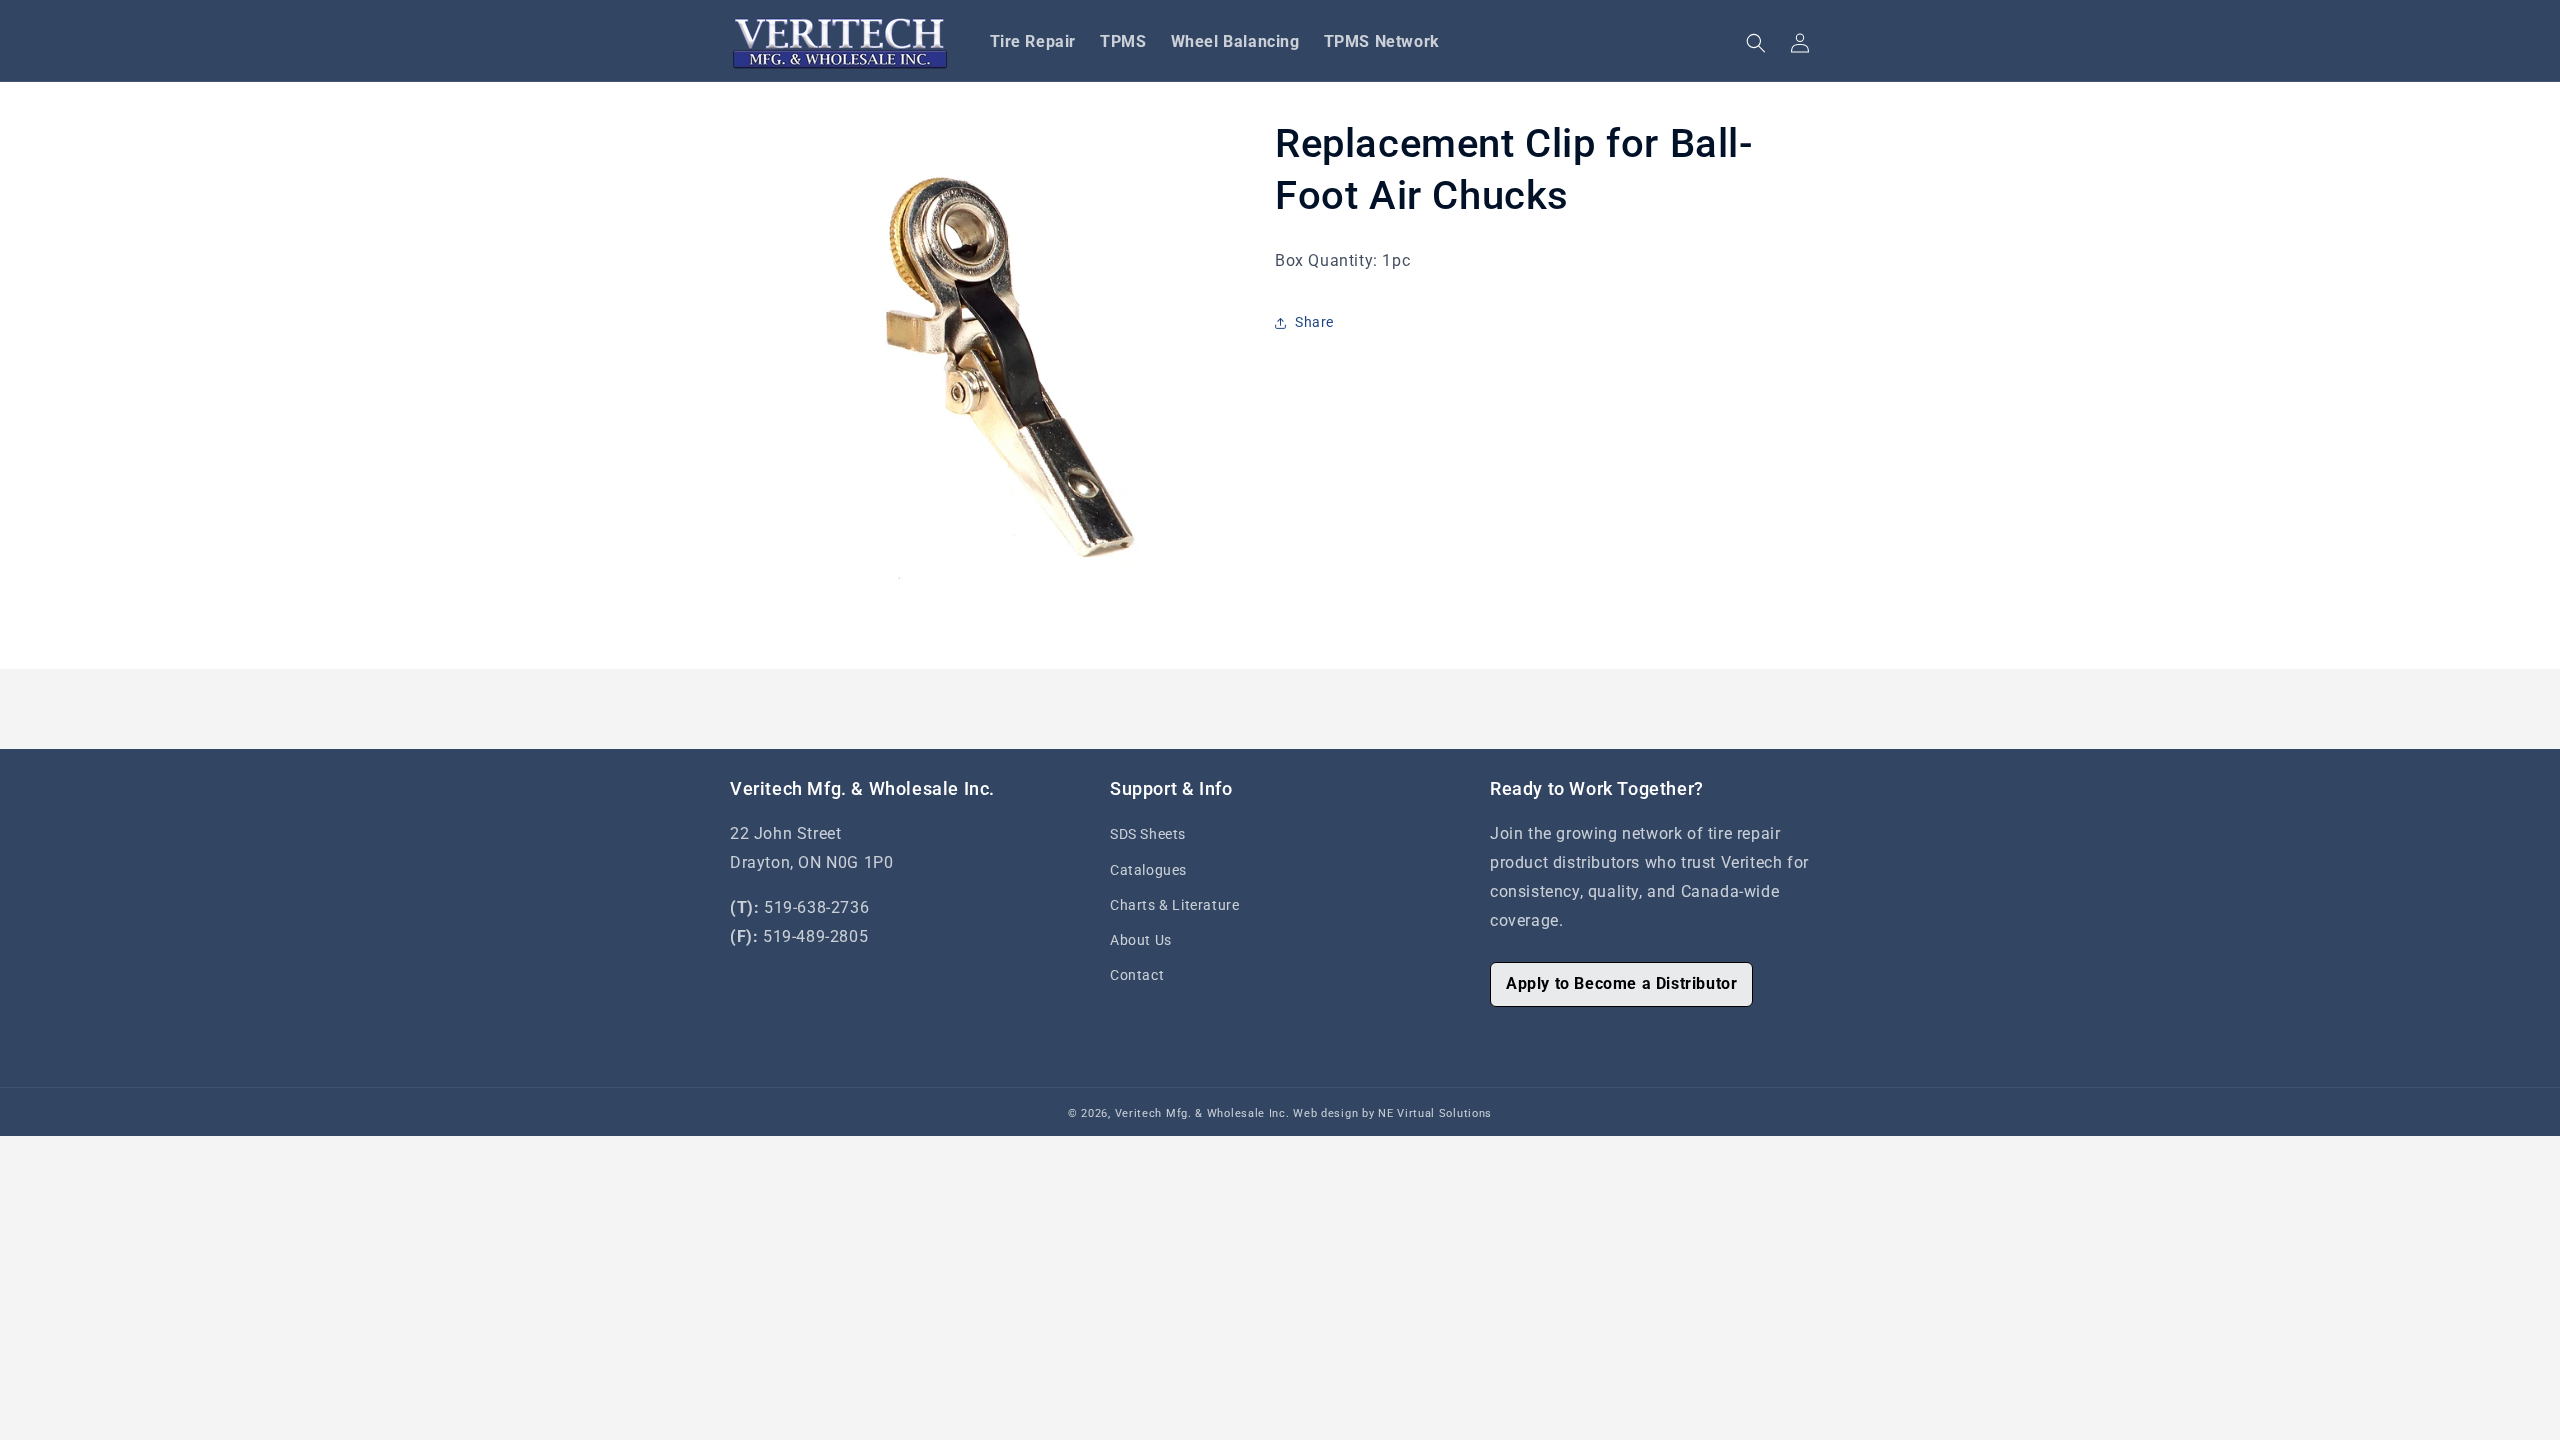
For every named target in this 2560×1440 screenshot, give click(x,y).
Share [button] (1314, 322)
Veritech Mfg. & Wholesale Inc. (1202, 1113)
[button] (1756, 43)
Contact (1137, 975)
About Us (1141, 940)
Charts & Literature (1174, 905)
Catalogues (1148, 870)
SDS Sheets (1148, 834)
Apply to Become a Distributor (1621, 983)
